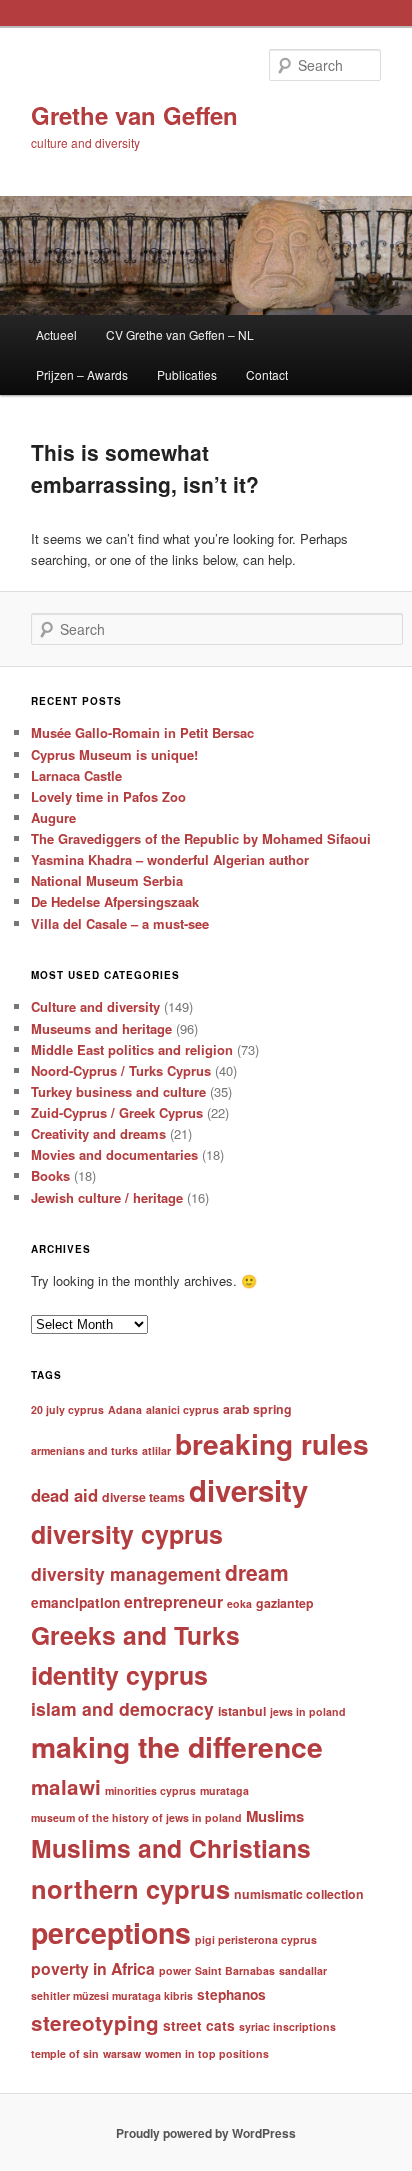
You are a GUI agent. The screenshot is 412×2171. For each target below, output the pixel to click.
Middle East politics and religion (132, 1049)
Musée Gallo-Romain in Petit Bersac (142, 732)
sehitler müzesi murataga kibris (112, 1995)
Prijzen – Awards (82, 374)
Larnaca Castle (76, 775)
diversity (248, 1490)
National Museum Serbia (107, 880)
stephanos (231, 1994)
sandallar (303, 1970)
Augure (53, 817)
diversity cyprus (127, 1534)
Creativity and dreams (98, 1133)
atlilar (156, 1450)
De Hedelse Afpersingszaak (115, 901)
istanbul (242, 1711)
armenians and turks (84, 1450)
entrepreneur (173, 1601)
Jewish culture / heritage (107, 1197)
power (175, 1970)
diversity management (126, 1573)
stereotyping (95, 2022)
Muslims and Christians (171, 1848)
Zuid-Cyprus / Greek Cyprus (117, 1112)
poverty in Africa (93, 1968)
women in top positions (207, 2053)
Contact (267, 374)
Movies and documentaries (114, 1154)
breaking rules (272, 1443)
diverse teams (143, 1497)
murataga (224, 1790)
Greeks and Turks (135, 1635)
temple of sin (65, 2053)
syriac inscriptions (287, 2026)
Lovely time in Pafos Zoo (108, 796)
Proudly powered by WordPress (206, 2133)
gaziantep (285, 1603)
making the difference (177, 1746)
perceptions (111, 1932)
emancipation (75, 1602)
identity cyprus (119, 1675)
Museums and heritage (101, 1028)
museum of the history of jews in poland (136, 1817)
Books (50, 1175)
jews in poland (308, 1711)
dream (257, 1572)
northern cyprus (130, 1888)
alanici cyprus (182, 1409)
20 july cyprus (67, 1409)
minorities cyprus (150, 1790)
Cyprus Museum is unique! (114, 754)
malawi (66, 1786)
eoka (239, 1603)
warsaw (122, 2053)
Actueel (56, 334)
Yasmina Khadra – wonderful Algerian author (170, 859)
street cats (199, 2025)
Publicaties (187, 374)
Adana (125, 1409)
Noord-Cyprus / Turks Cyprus (121, 1070)
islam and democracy (122, 1708)
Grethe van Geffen (134, 115)
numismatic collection (299, 1894)
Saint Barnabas (235, 1970)
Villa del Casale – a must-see (120, 923)
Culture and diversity (95, 1006)
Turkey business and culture (118, 1091)
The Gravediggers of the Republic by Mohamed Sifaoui (201, 838)
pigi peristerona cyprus (256, 1939)
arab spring (257, 1409)
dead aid (64, 1495)
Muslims (275, 1816)
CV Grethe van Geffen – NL (180, 334)
